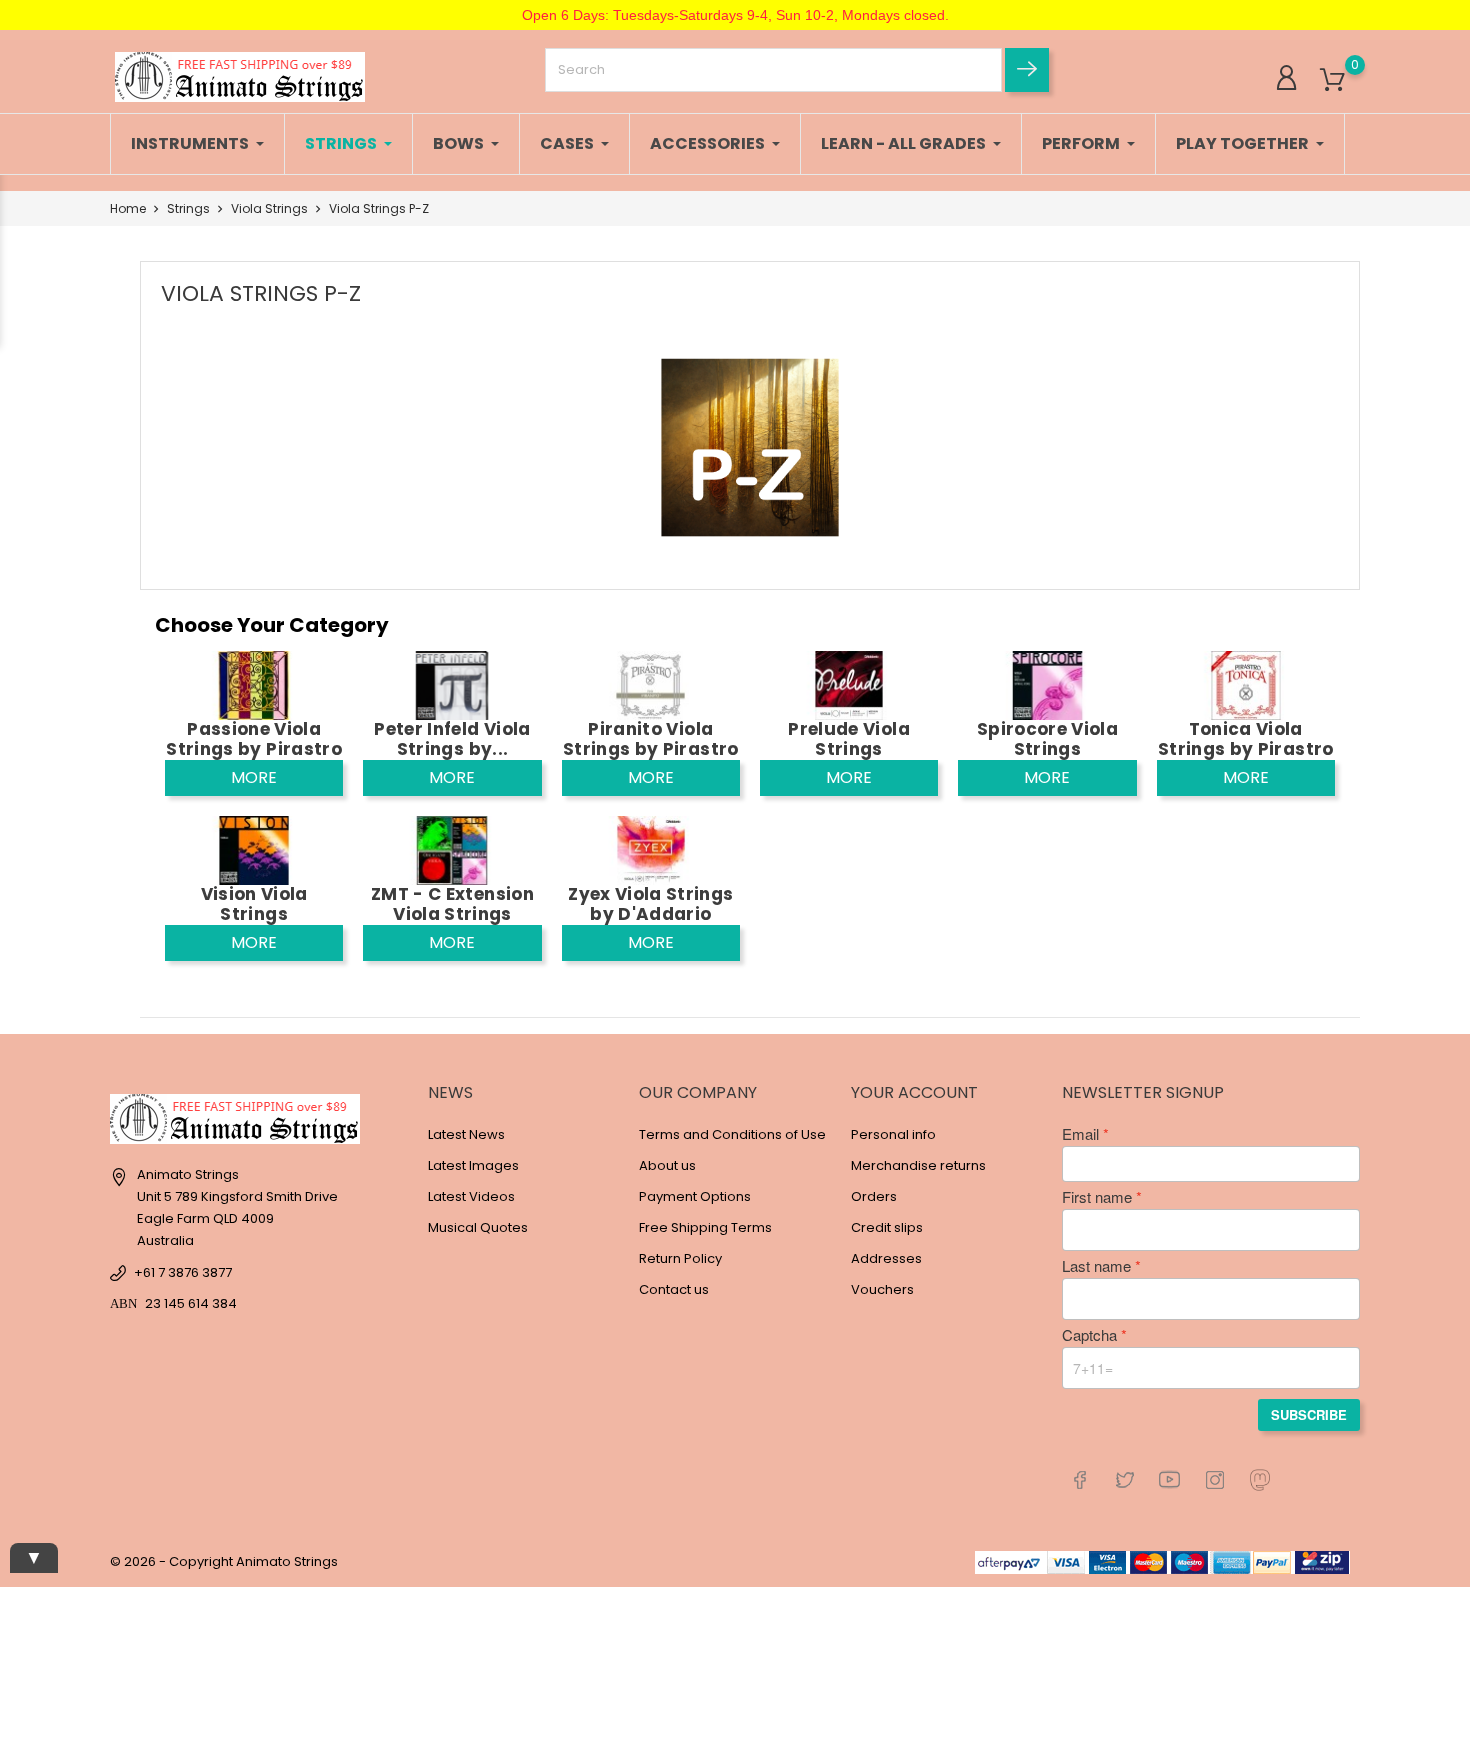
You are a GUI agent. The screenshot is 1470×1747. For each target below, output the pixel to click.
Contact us (674, 1289)
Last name (1096, 1266)
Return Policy (680, 1258)
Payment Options (695, 1196)
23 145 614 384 (191, 1303)
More (254, 777)
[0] (1332, 80)
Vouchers (882, 1289)
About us (667, 1165)
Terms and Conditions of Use (732, 1134)
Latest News (466, 1134)
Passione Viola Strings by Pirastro (253, 739)
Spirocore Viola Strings (1047, 739)
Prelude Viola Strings (848, 739)
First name (1097, 1197)
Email (1080, 1134)
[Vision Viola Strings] (254, 849)
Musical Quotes (478, 1227)
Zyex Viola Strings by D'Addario (650, 904)
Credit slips (887, 1227)
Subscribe (1309, 1414)
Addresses (886, 1258)
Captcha (1089, 1335)
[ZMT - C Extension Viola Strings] (452, 849)
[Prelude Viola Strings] (849, 684)
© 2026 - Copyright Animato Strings (224, 1561)
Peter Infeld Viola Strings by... (452, 739)
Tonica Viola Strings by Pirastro (1245, 739)
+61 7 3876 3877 (183, 1272)
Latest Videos (471, 1196)
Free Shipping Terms (705, 1227)
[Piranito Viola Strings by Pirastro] (651, 684)
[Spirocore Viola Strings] (1047, 684)
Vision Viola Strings (254, 904)
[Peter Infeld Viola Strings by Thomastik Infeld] (452, 684)
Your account (914, 1092)
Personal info (893, 1134)
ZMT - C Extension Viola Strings (452, 904)
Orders (874, 1196)
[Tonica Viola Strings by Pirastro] (1246, 684)
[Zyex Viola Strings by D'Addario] (651, 849)
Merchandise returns (918, 1165)
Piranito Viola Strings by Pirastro (650, 739)
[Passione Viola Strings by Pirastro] (254, 684)
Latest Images (473, 1165)
